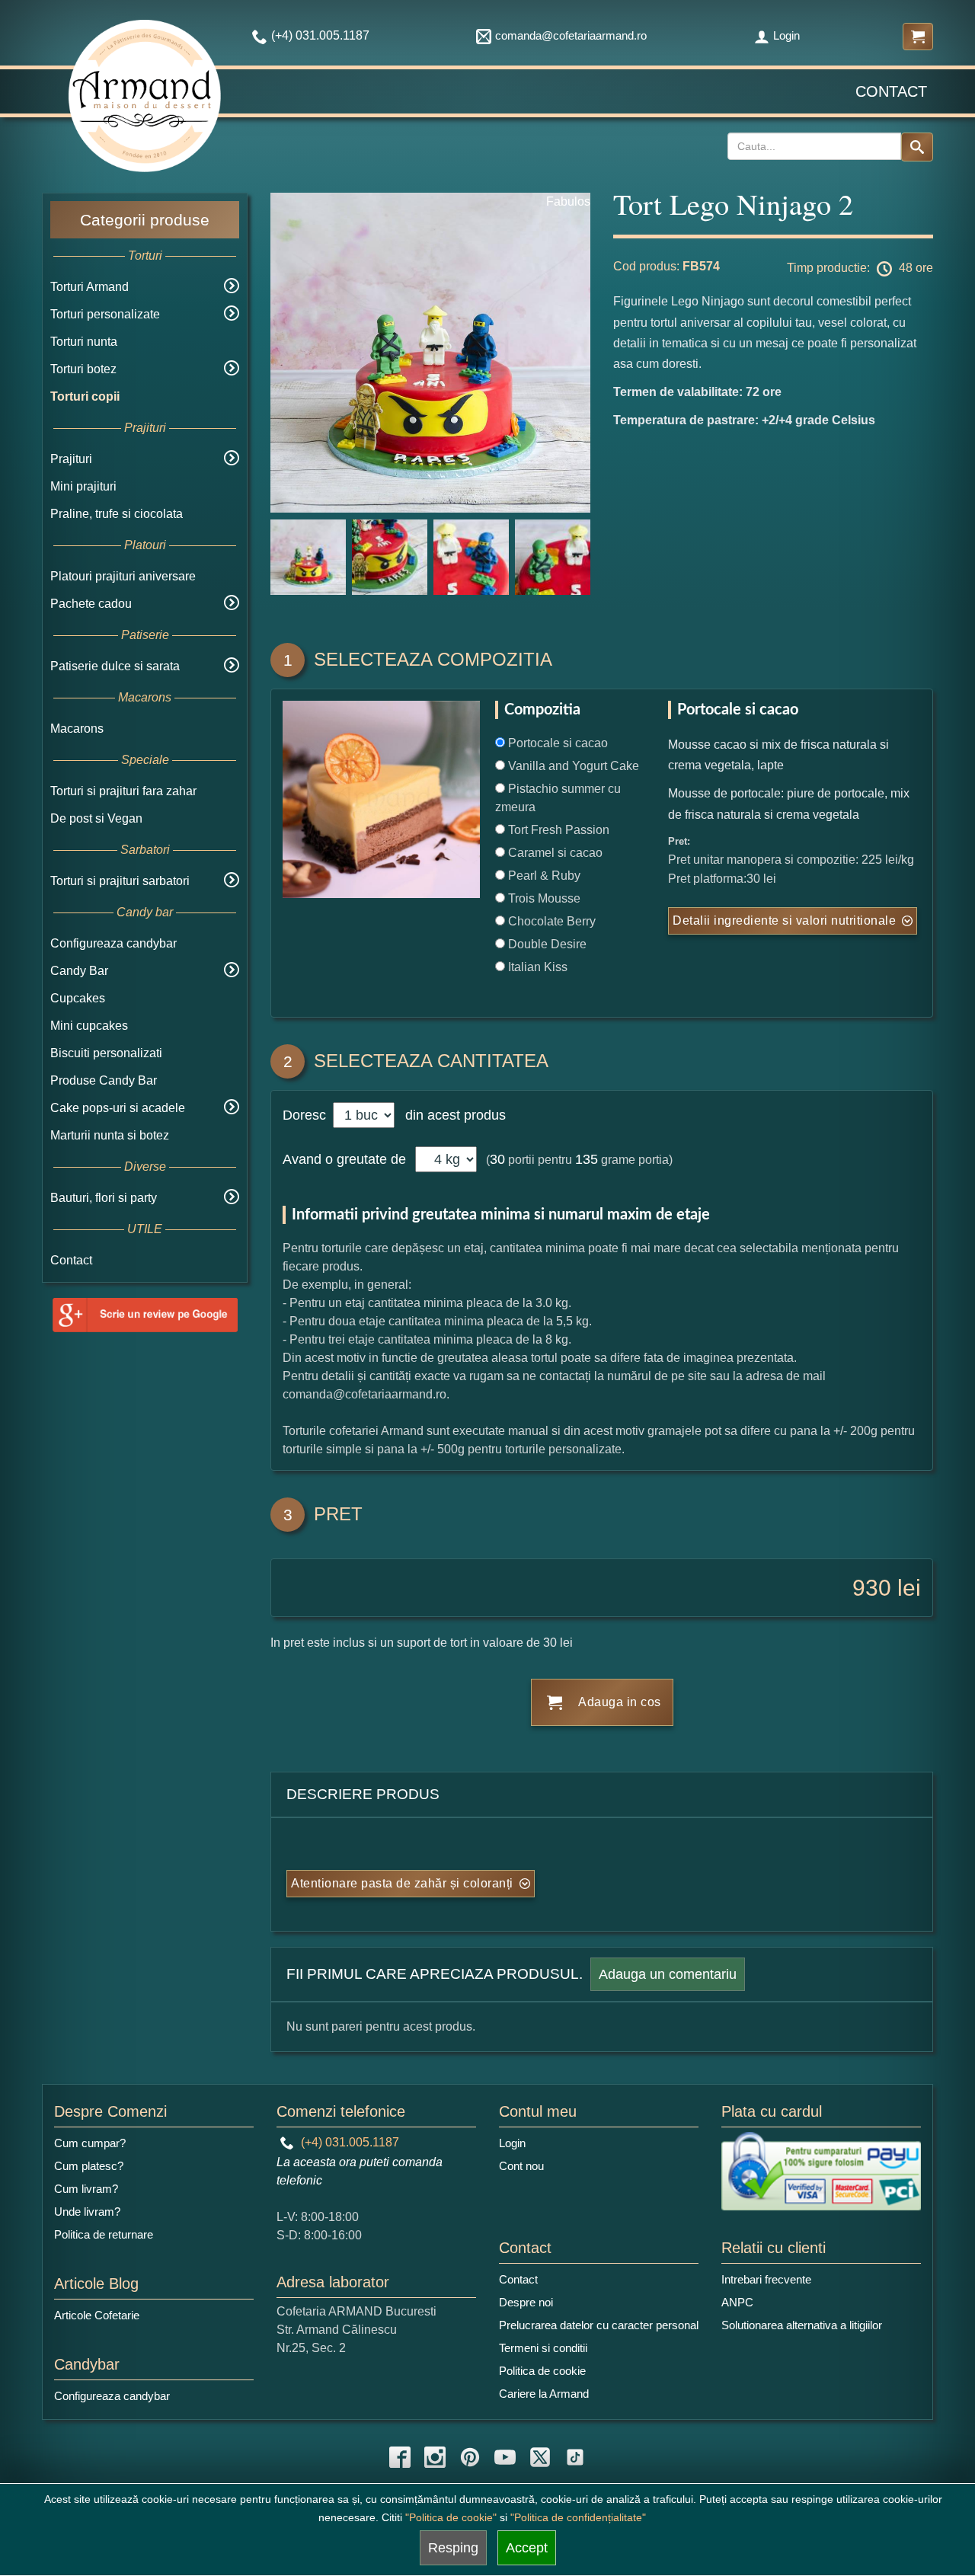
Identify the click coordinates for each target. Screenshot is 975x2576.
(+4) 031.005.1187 (348, 2142)
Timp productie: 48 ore (860, 268)
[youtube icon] (505, 2457)
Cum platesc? (89, 2166)
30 (497, 1159)
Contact (891, 91)
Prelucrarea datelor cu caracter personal (599, 2325)
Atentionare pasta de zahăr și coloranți (402, 1883)
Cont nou (521, 2166)
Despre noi (526, 2302)
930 (872, 1588)
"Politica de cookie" (451, 2517)
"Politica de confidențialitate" (578, 2517)
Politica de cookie (542, 2371)
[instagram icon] (435, 2457)
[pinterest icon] (470, 2457)
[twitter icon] (540, 2457)
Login (786, 35)
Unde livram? (87, 2212)
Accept (527, 2548)
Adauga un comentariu (668, 1974)
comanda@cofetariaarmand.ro (571, 35)
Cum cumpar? (90, 2143)
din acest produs (452, 1115)
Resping (453, 2548)
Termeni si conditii (543, 2348)
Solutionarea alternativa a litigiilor (802, 2325)
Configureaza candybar (113, 943)
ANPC (737, 2302)
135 (587, 1159)
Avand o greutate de (344, 1159)
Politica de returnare (104, 2234)
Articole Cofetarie (97, 2315)
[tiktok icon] (575, 2457)
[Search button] (917, 147)
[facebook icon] (400, 2457)
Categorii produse (145, 220)
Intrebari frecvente (766, 2279)
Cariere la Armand (544, 2394)
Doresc (306, 1115)
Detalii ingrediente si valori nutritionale (784, 920)
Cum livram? (86, 2189)
